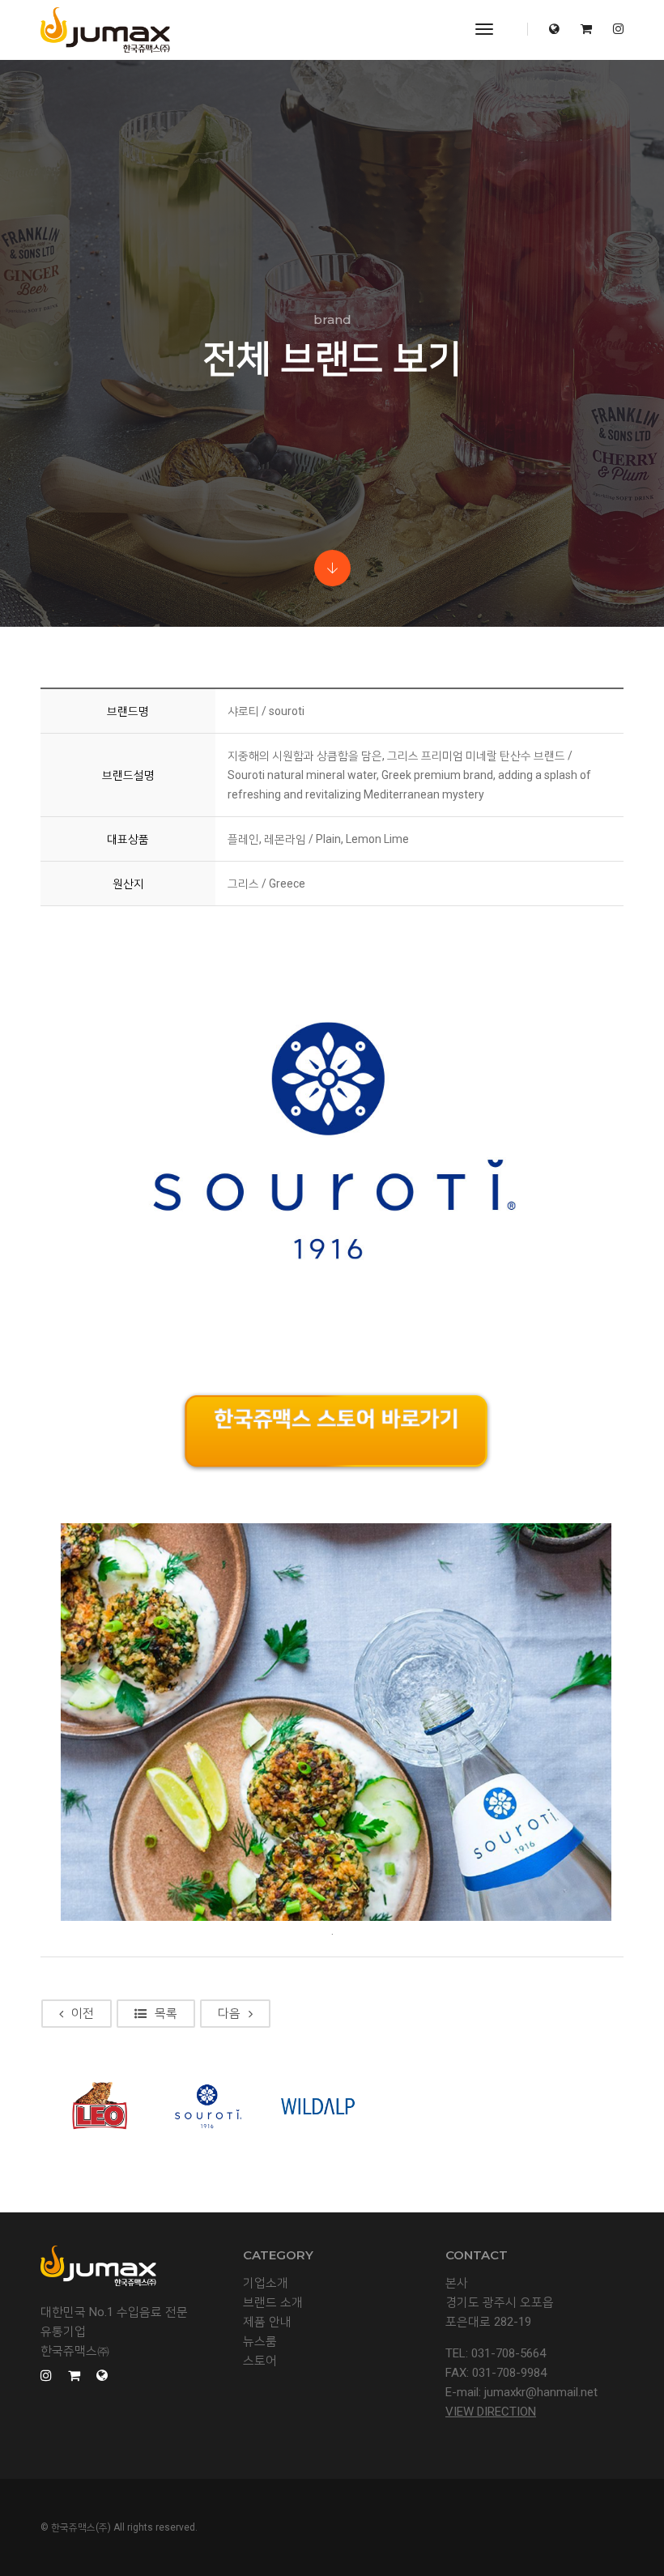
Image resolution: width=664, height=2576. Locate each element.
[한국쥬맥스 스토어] (586, 29)
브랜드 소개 (273, 2302)
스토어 (260, 2361)
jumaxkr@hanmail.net (541, 2392)
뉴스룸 (260, 2341)
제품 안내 (267, 2322)
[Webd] (105, 30)
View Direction (491, 2412)
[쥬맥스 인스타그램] (614, 29)
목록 (166, 2013)
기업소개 (266, 2283)
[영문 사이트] (554, 29)
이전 (83, 2013)
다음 (229, 2013)
